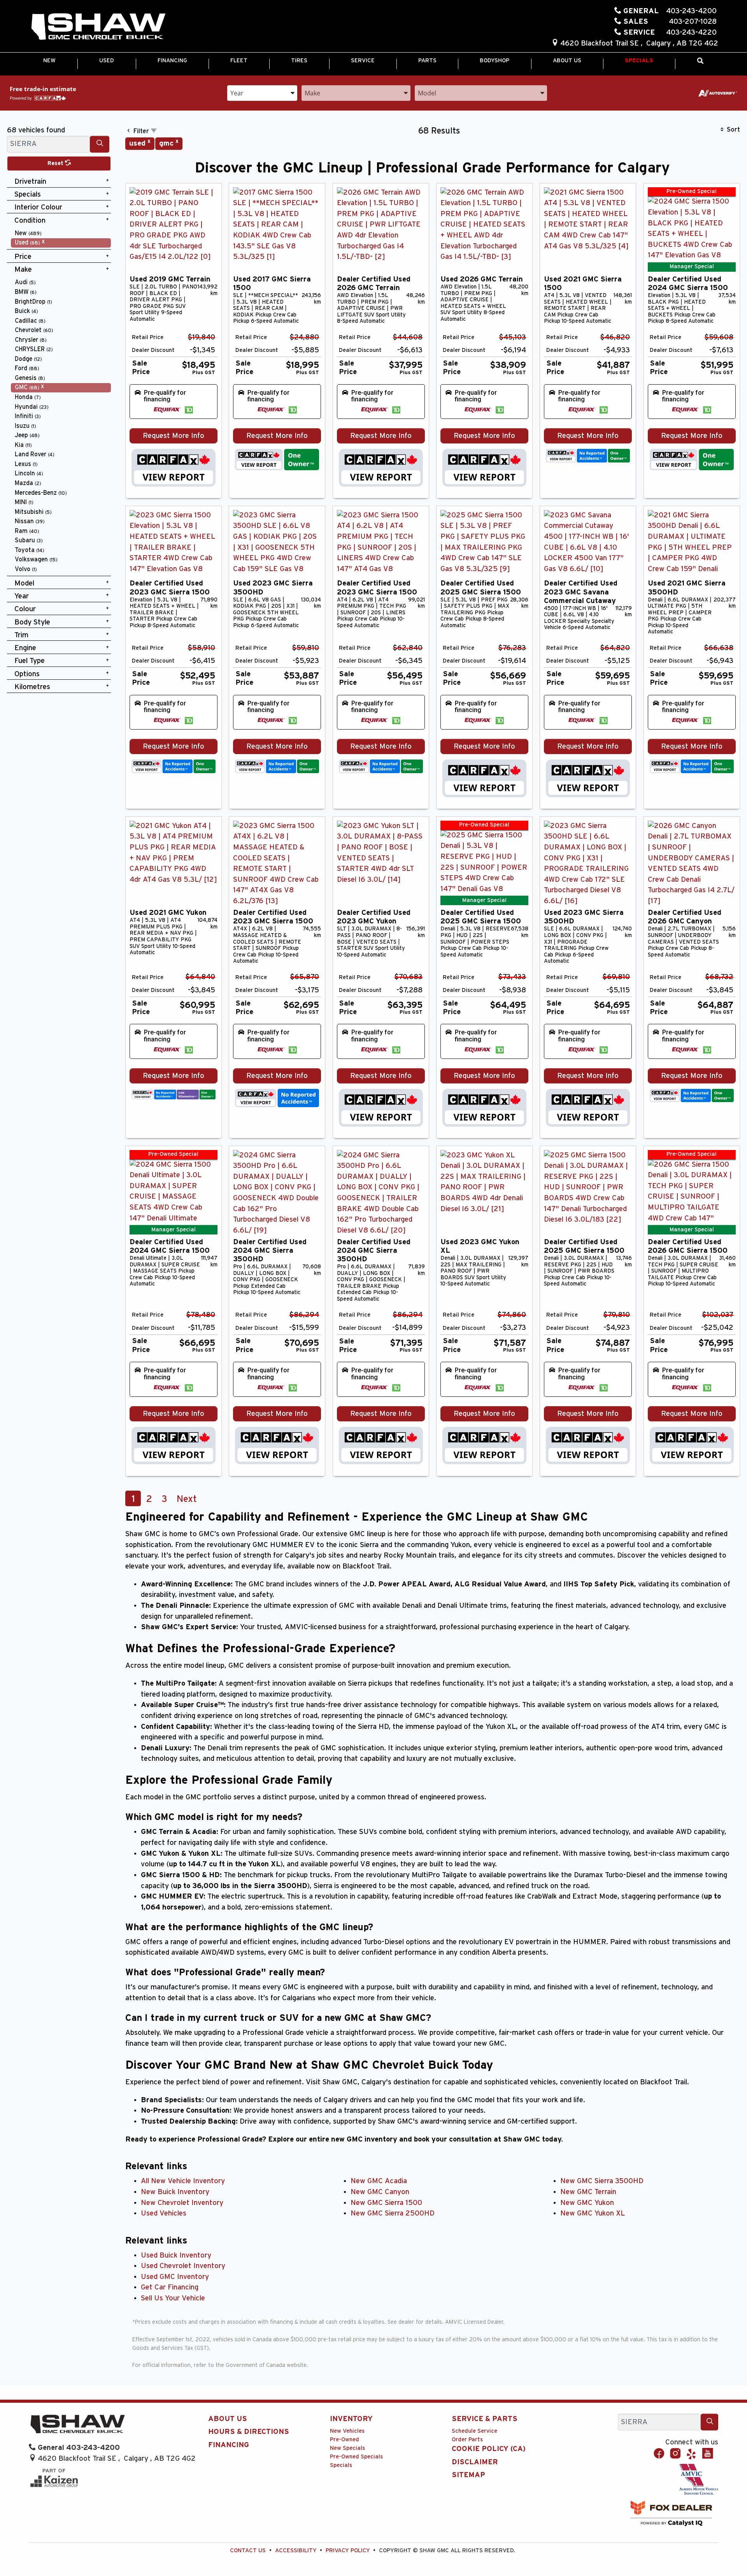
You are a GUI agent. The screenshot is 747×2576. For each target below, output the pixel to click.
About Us (228, 2419)
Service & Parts (485, 2419)
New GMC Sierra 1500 (386, 2203)
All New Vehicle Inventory (183, 2181)
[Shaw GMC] (98, 27)
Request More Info (174, 436)
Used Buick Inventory (176, 2255)
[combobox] (262, 92)
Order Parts (467, 2440)
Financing (229, 2445)
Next (187, 1499)
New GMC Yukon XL (593, 2213)
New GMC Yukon (587, 2203)
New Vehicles (347, 2431)
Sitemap (468, 2475)
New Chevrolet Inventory (182, 2203)
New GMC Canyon (380, 2192)
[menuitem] (61, 233)
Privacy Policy (348, 2551)
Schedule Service (474, 2431)
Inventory (351, 2419)
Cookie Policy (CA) (489, 2449)
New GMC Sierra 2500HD (393, 2213)
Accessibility (296, 2551)
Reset (56, 163)
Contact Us (248, 2551)
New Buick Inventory (175, 2192)
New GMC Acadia (379, 2181)
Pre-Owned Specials (356, 2457)
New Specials (347, 2448)
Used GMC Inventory (175, 2277)
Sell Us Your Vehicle (173, 2298)
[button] (49, 61)
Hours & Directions (249, 2432)
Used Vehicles (164, 2213)
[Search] (100, 144)
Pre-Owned (345, 2440)
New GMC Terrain (588, 2192)
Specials (341, 2465)
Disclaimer (475, 2462)
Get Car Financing (170, 2287)
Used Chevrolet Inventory (183, 2266)
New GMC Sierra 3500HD (602, 2181)
